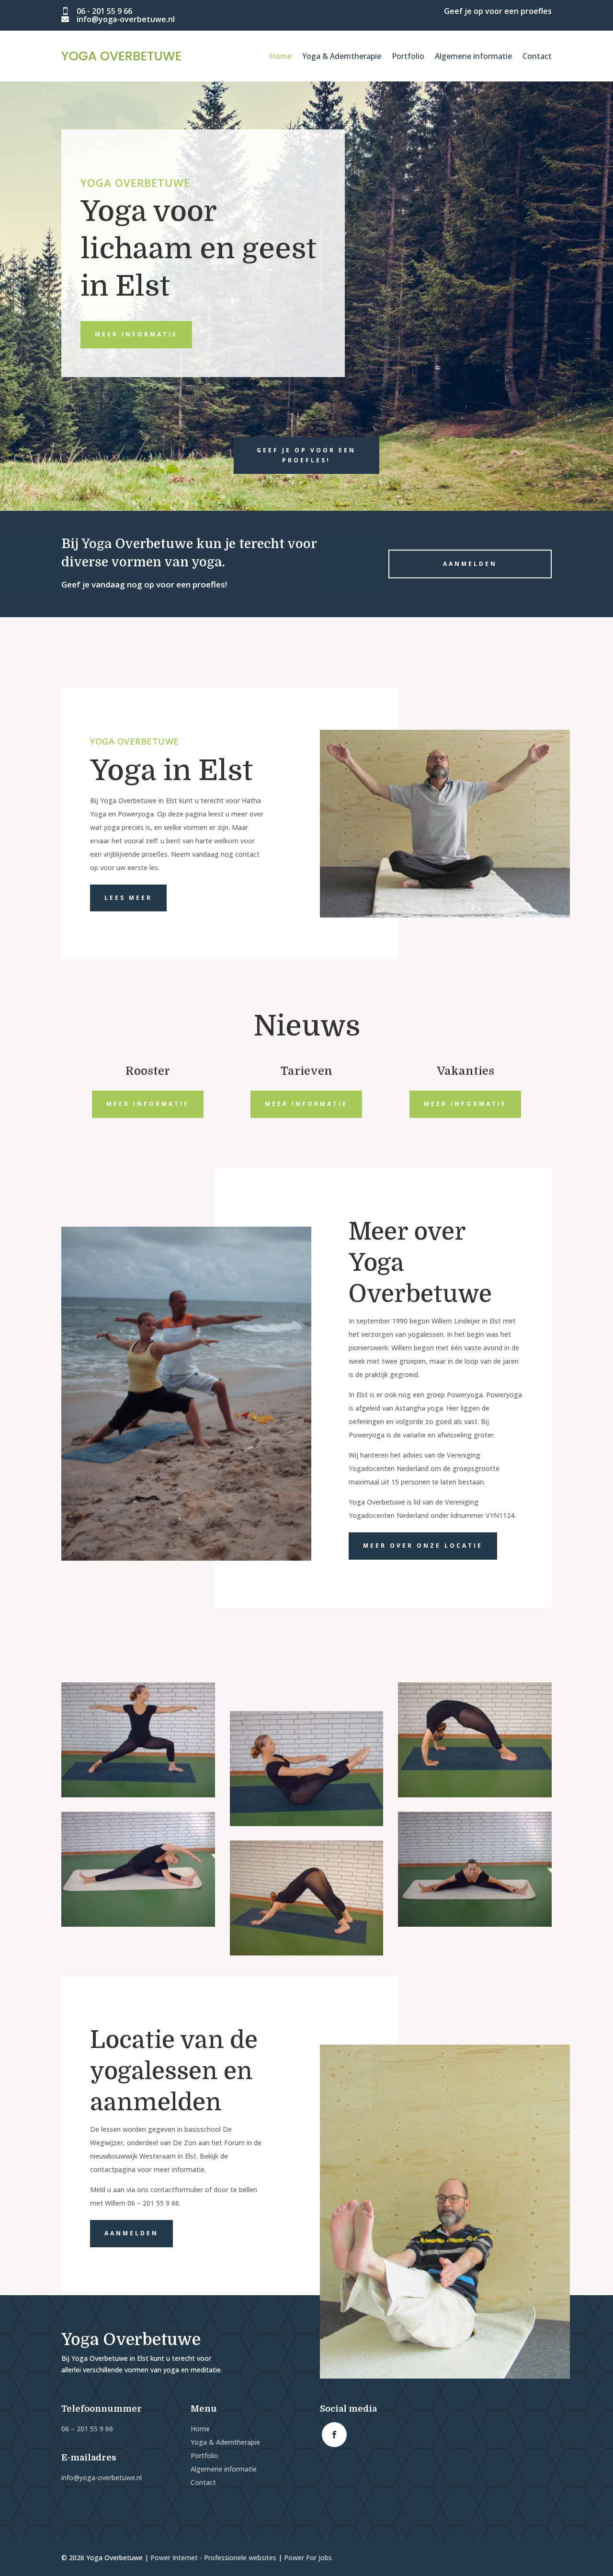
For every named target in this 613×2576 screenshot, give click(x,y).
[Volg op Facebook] (334, 2435)
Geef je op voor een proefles (498, 11)
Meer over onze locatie (423, 1546)
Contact (537, 56)
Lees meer (128, 898)
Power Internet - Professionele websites (213, 2558)
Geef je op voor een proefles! (306, 455)
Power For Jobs (308, 2558)
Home (280, 56)
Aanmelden (470, 564)
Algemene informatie (473, 56)
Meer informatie (136, 334)
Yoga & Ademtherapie (342, 56)
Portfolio (408, 56)
